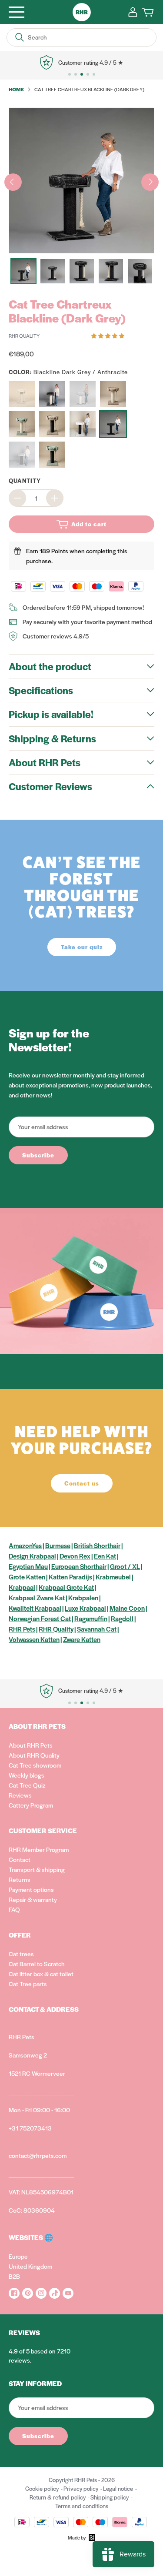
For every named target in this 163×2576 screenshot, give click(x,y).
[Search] (20, 37)
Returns (20, 1879)
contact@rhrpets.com (38, 2155)
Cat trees (21, 1954)
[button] (108, 335)
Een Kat (105, 1556)
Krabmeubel (113, 1577)
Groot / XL (125, 1566)
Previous (13, 182)
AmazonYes (25, 1545)
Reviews (20, 1795)
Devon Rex (75, 1556)
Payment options (31, 1889)
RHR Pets (22, 1629)
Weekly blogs (27, 1775)
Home (16, 89)
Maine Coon (127, 1608)
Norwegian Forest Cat (40, 1618)
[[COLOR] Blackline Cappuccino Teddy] (52, 424)
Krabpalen (83, 1597)
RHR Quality (56, 1629)
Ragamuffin (91, 1618)
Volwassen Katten (34, 1639)
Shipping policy (110, 2497)
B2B (14, 2276)
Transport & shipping (37, 1869)
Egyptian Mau (28, 1566)
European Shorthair (79, 1566)
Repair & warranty (33, 1899)
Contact (20, 1859)
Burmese (58, 1545)
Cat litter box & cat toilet (41, 1974)
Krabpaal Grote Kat (66, 1587)
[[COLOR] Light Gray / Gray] (83, 394)
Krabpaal (22, 1587)
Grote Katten (27, 1577)
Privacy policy (81, 2488)
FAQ (14, 1909)
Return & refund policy (58, 2497)
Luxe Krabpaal (85, 1608)
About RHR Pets (31, 1745)
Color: (68, 372)
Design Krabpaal (32, 1556)
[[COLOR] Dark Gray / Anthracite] (52, 394)
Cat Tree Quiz (27, 1785)
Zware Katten (82, 1639)
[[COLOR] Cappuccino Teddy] (113, 394)
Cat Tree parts (28, 1984)
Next (150, 182)
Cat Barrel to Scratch (37, 1964)
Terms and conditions (82, 2506)
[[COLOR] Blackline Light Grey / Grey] (22, 455)
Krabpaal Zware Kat (37, 1597)
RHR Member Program (39, 1849)
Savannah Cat (97, 1629)
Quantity (25, 480)
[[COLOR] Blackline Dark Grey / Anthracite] (113, 424)
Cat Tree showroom (35, 1765)
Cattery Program (31, 1805)
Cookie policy (42, 2488)
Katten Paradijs (70, 1577)
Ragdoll (122, 1618)
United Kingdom (30, 2266)
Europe (18, 2256)
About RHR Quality (34, 1755)
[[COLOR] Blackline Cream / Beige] (83, 424)
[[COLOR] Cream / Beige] (22, 394)
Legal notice (118, 2488)
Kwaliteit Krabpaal (35, 1608)
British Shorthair (97, 1545)
